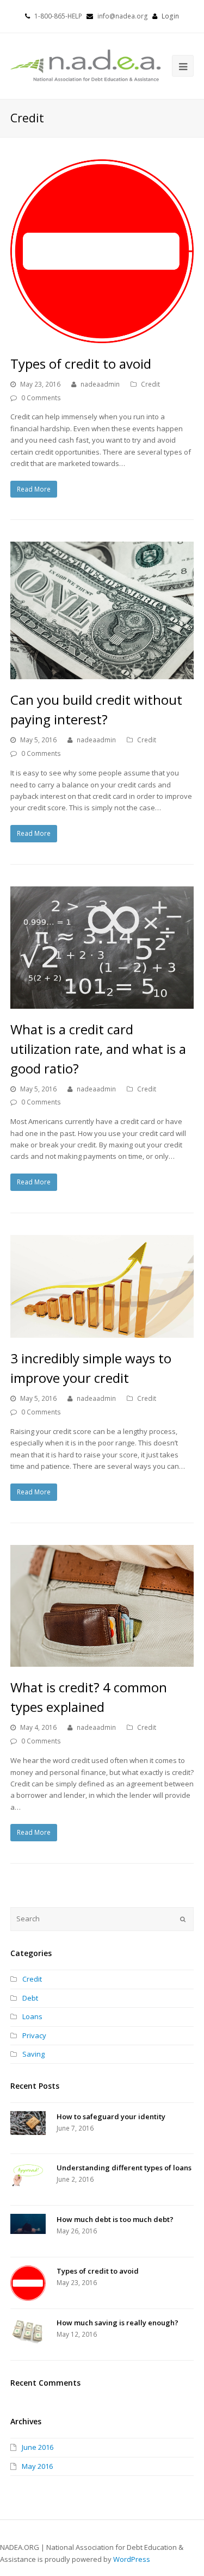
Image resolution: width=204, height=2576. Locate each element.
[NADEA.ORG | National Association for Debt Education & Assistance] (86, 65)
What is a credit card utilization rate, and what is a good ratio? (98, 1049)
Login (170, 16)
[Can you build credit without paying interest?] (102, 610)
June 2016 (38, 2447)
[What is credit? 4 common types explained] (102, 1606)
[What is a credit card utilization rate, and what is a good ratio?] (102, 948)
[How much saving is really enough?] (28, 2330)
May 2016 (37, 2466)
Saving (33, 2054)
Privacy (34, 2035)
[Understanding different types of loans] (28, 2174)
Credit (150, 384)
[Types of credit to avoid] (102, 251)
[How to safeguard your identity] (28, 2123)
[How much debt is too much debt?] (28, 2224)
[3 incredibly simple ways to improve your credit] (102, 1287)
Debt (30, 1998)
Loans (32, 2016)
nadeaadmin (100, 384)
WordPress (132, 2559)
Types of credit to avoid (81, 364)
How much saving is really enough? (118, 2323)
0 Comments (41, 398)
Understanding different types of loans (124, 2168)
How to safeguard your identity (111, 2116)
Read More (34, 489)
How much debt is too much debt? (115, 2219)
